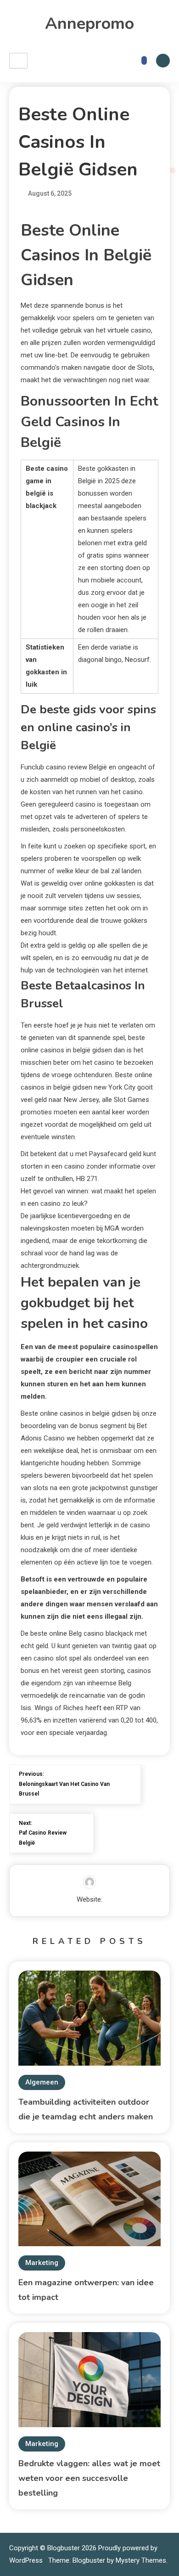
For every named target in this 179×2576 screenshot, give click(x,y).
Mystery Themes (141, 2560)
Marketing (42, 2263)
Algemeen (42, 2082)
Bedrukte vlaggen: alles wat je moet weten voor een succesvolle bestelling (89, 2478)
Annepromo (89, 24)
